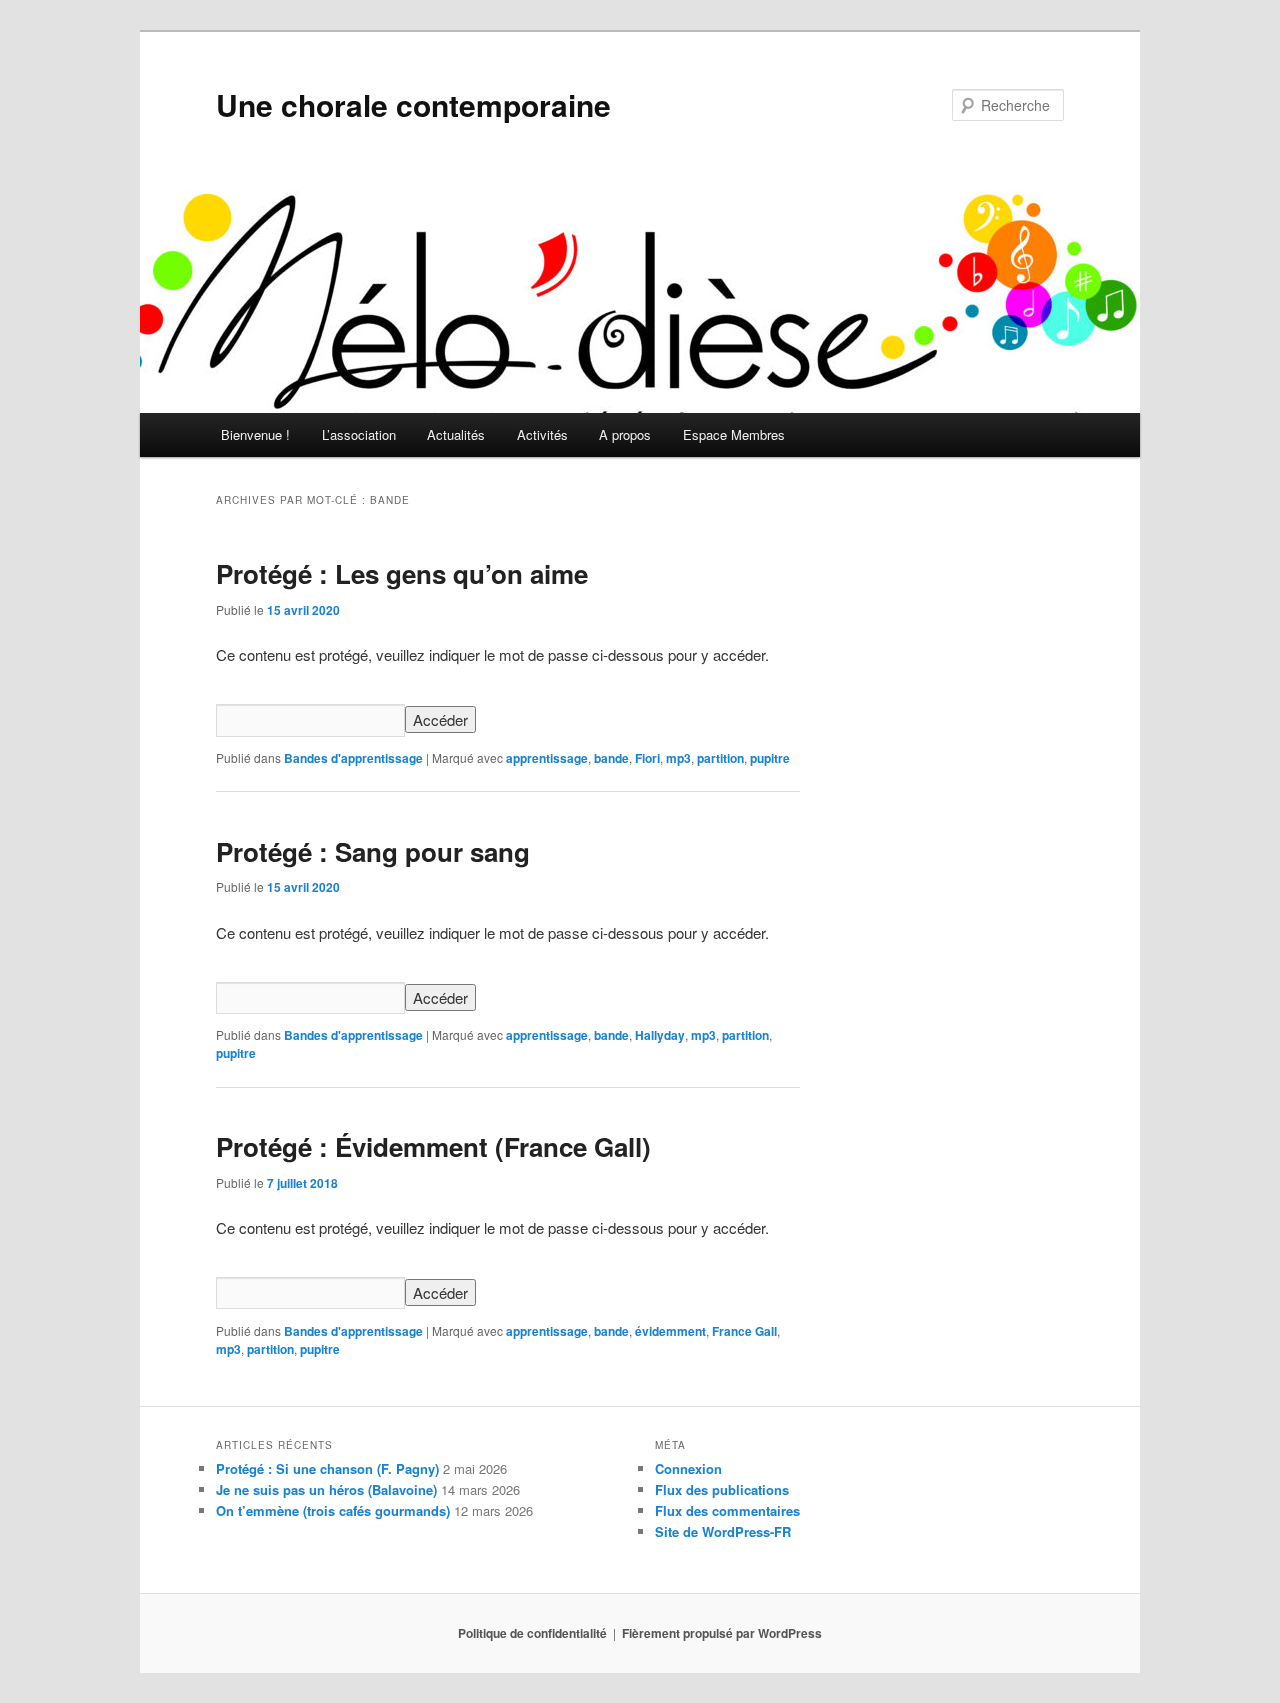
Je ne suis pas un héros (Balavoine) (326, 1489)
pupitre (770, 758)
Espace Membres (734, 434)
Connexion (688, 1468)
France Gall (744, 1331)
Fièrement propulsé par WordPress (722, 1633)
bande (611, 758)
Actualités (456, 434)
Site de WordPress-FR (723, 1531)
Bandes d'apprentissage (353, 758)
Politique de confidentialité (532, 1633)
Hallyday (660, 1035)
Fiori (647, 758)
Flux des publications (722, 1489)
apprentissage (547, 758)
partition (720, 758)
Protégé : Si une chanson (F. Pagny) (327, 1468)
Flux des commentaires (727, 1510)
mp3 (678, 758)
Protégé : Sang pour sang (373, 851)
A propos (625, 434)
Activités (542, 434)
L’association (359, 434)
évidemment (670, 1331)
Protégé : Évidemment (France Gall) (433, 1146)
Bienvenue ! (255, 434)
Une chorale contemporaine (413, 104)
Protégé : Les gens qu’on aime (402, 573)
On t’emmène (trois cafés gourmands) (333, 1510)
